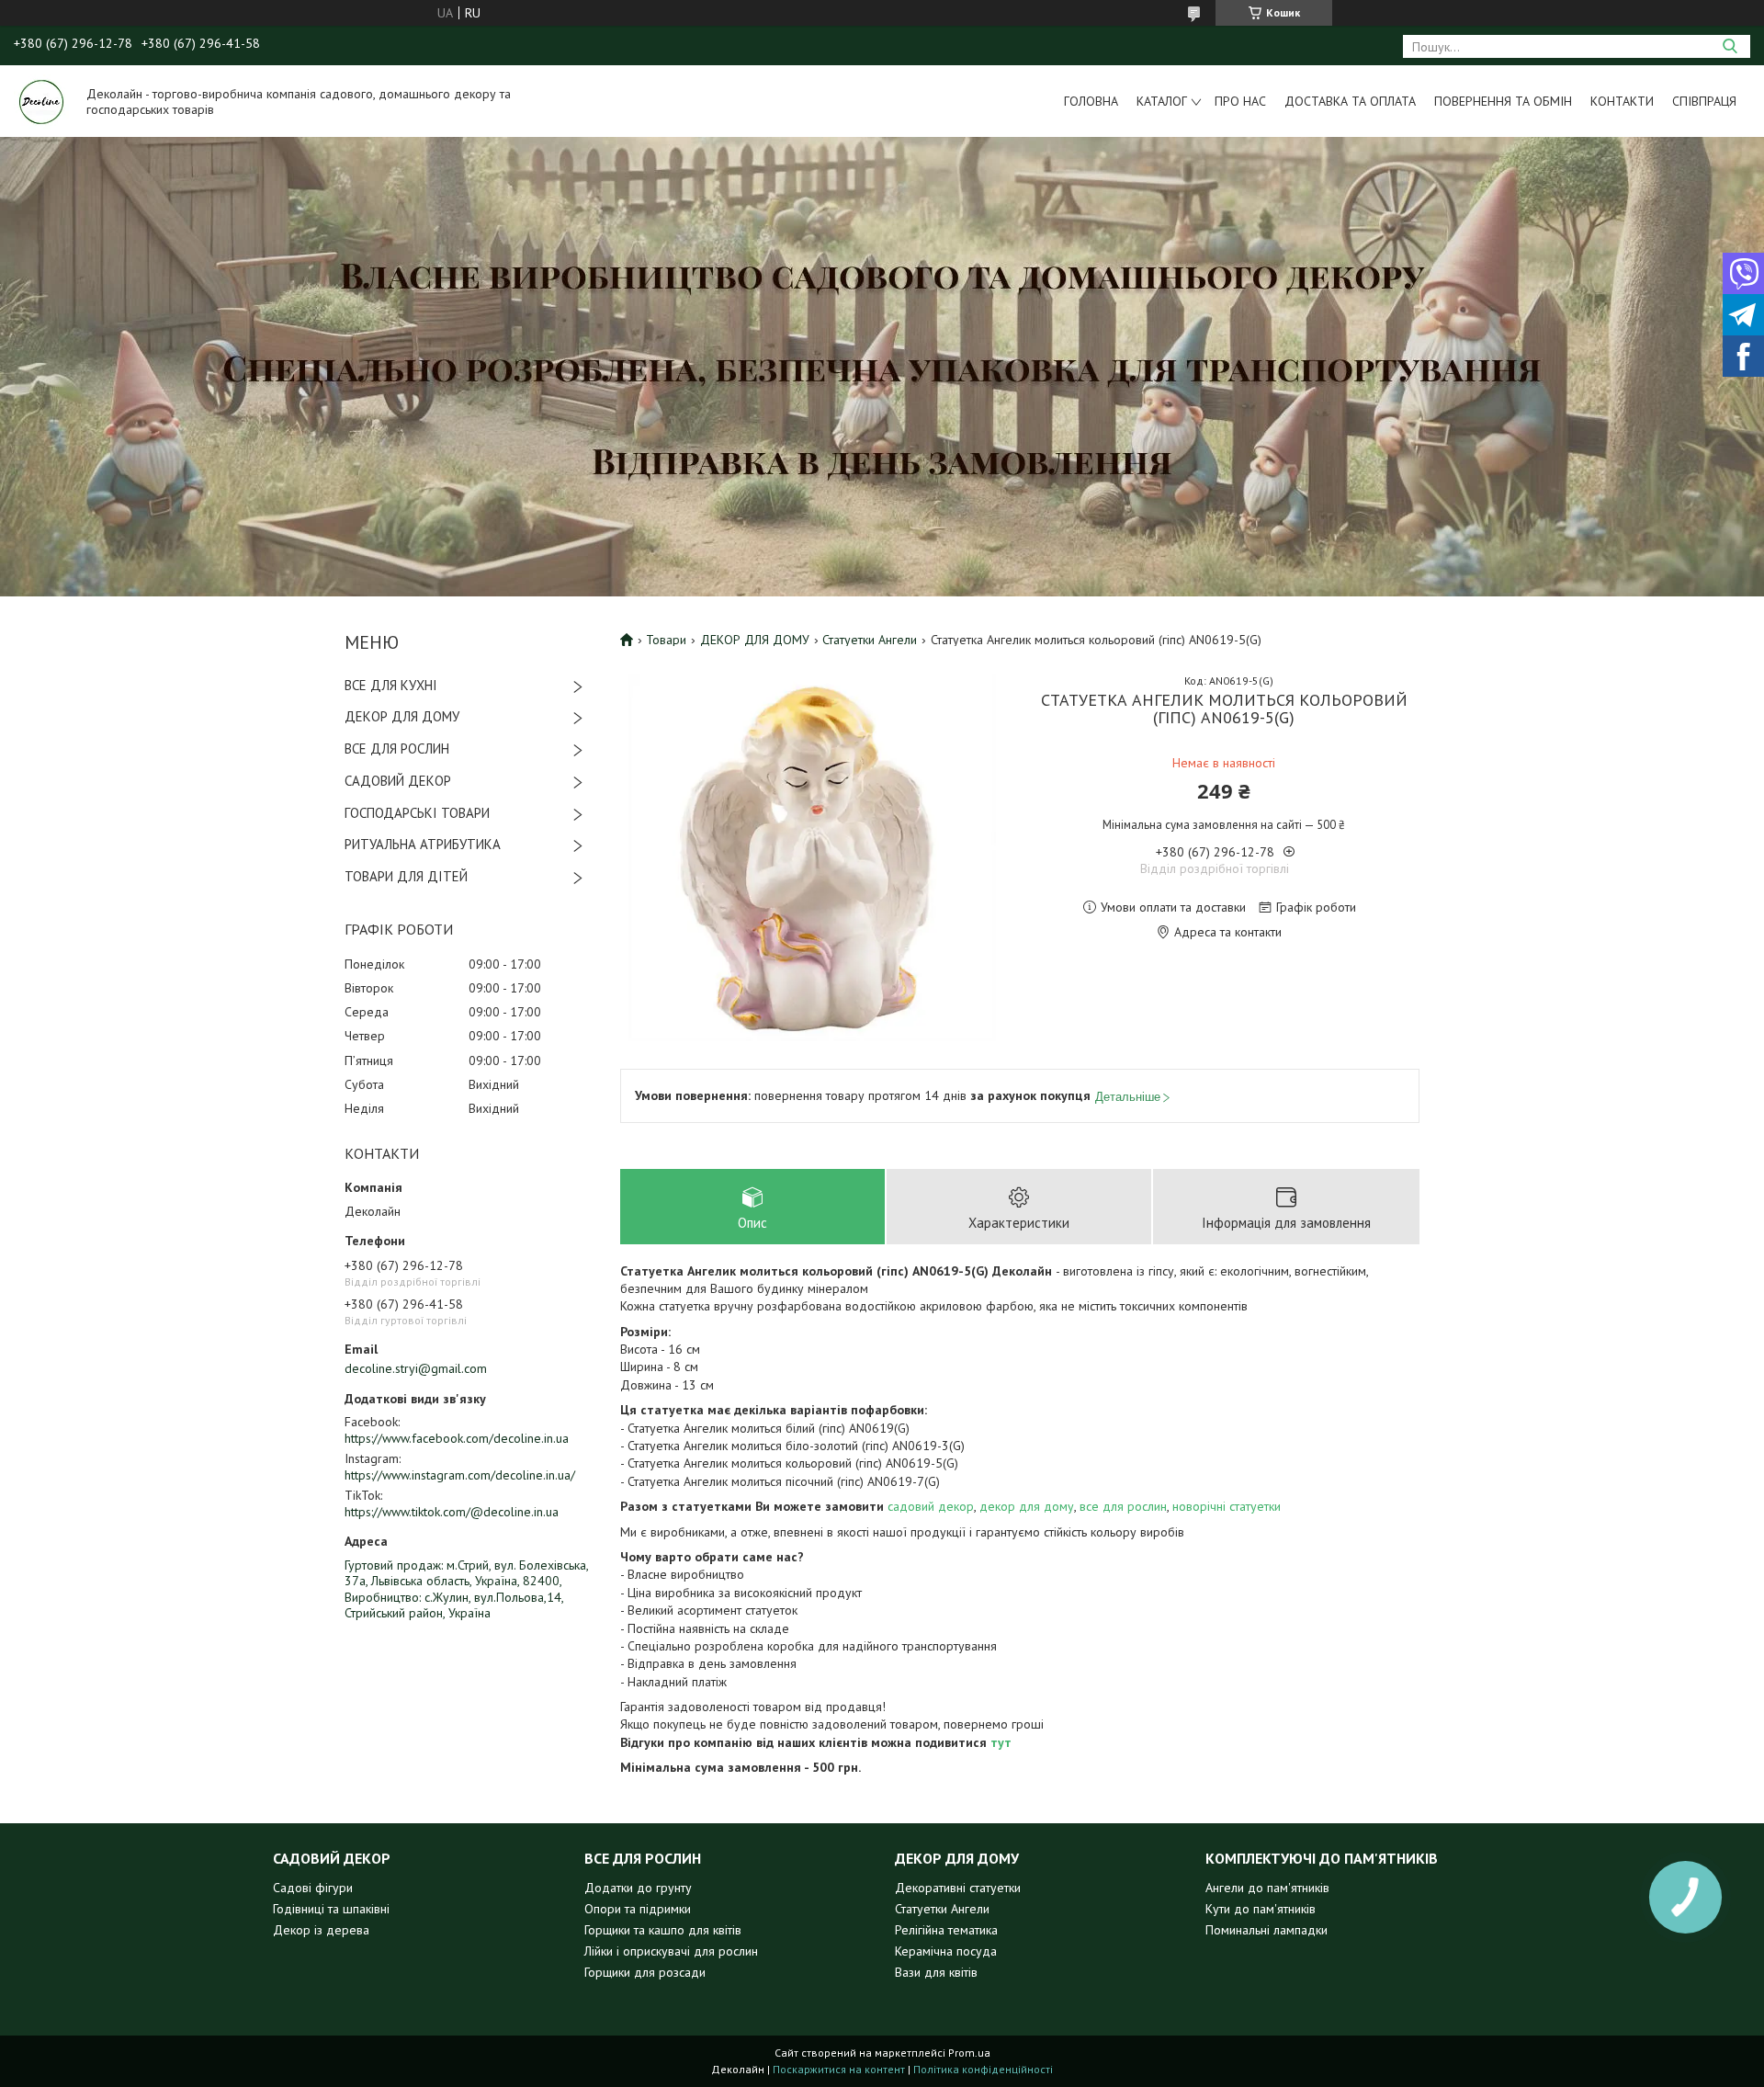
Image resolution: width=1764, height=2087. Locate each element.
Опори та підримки (638, 1909)
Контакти (1622, 101)
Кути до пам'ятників (1261, 1909)
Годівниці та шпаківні (331, 1909)
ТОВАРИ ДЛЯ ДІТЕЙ (406, 876)
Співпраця (1704, 101)
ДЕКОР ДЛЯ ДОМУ (402, 716)
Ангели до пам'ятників (1267, 1888)
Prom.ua (969, 2053)
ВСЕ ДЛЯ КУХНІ (391, 685)
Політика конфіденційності (983, 2069)
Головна (1091, 101)
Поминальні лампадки (1266, 1930)
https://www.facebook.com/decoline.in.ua (457, 1438)
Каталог (1162, 101)
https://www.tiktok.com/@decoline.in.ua (452, 1512)
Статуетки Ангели (870, 640)
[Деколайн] (41, 101)
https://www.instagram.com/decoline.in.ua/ (460, 1475)
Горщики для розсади (645, 1972)
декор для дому (1027, 1506)
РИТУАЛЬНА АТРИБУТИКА (423, 844)
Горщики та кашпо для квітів (663, 1930)
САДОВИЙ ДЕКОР (398, 781)
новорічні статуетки (1227, 1506)
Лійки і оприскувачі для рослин (671, 1951)
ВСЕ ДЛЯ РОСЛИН (397, 749)
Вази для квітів (936, 1972)
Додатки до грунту (638, 1888)
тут (1001, 1742)
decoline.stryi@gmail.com (416, 1368)
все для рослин (1123, 1506)
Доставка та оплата (1350, 101)
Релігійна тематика (946, 1930)
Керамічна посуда (946, 1951)
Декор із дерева (321, 1930)
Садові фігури (313, 1888)
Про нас (1240, 101)
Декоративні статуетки (958, 1888)
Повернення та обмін (1503, 101)
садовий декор (931, 1506)
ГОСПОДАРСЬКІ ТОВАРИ (417, 813)
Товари (666, 640)
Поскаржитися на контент (839, 2069)
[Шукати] (1730, 46)
